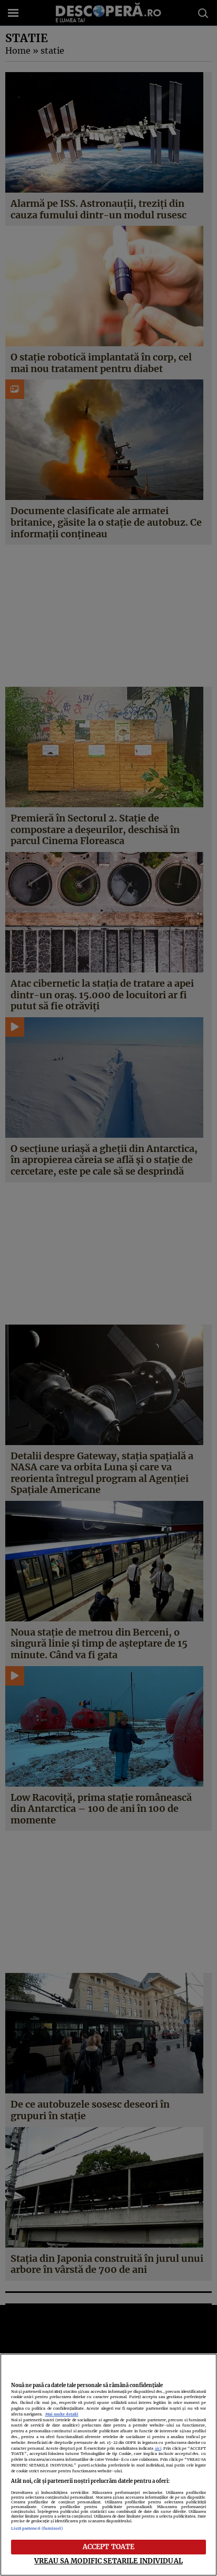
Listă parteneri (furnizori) (37, 2528)
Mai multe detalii (62, 2414)
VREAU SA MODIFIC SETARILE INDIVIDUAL (108, 2561)
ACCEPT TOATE (109, 2547)
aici (158, 2448)
